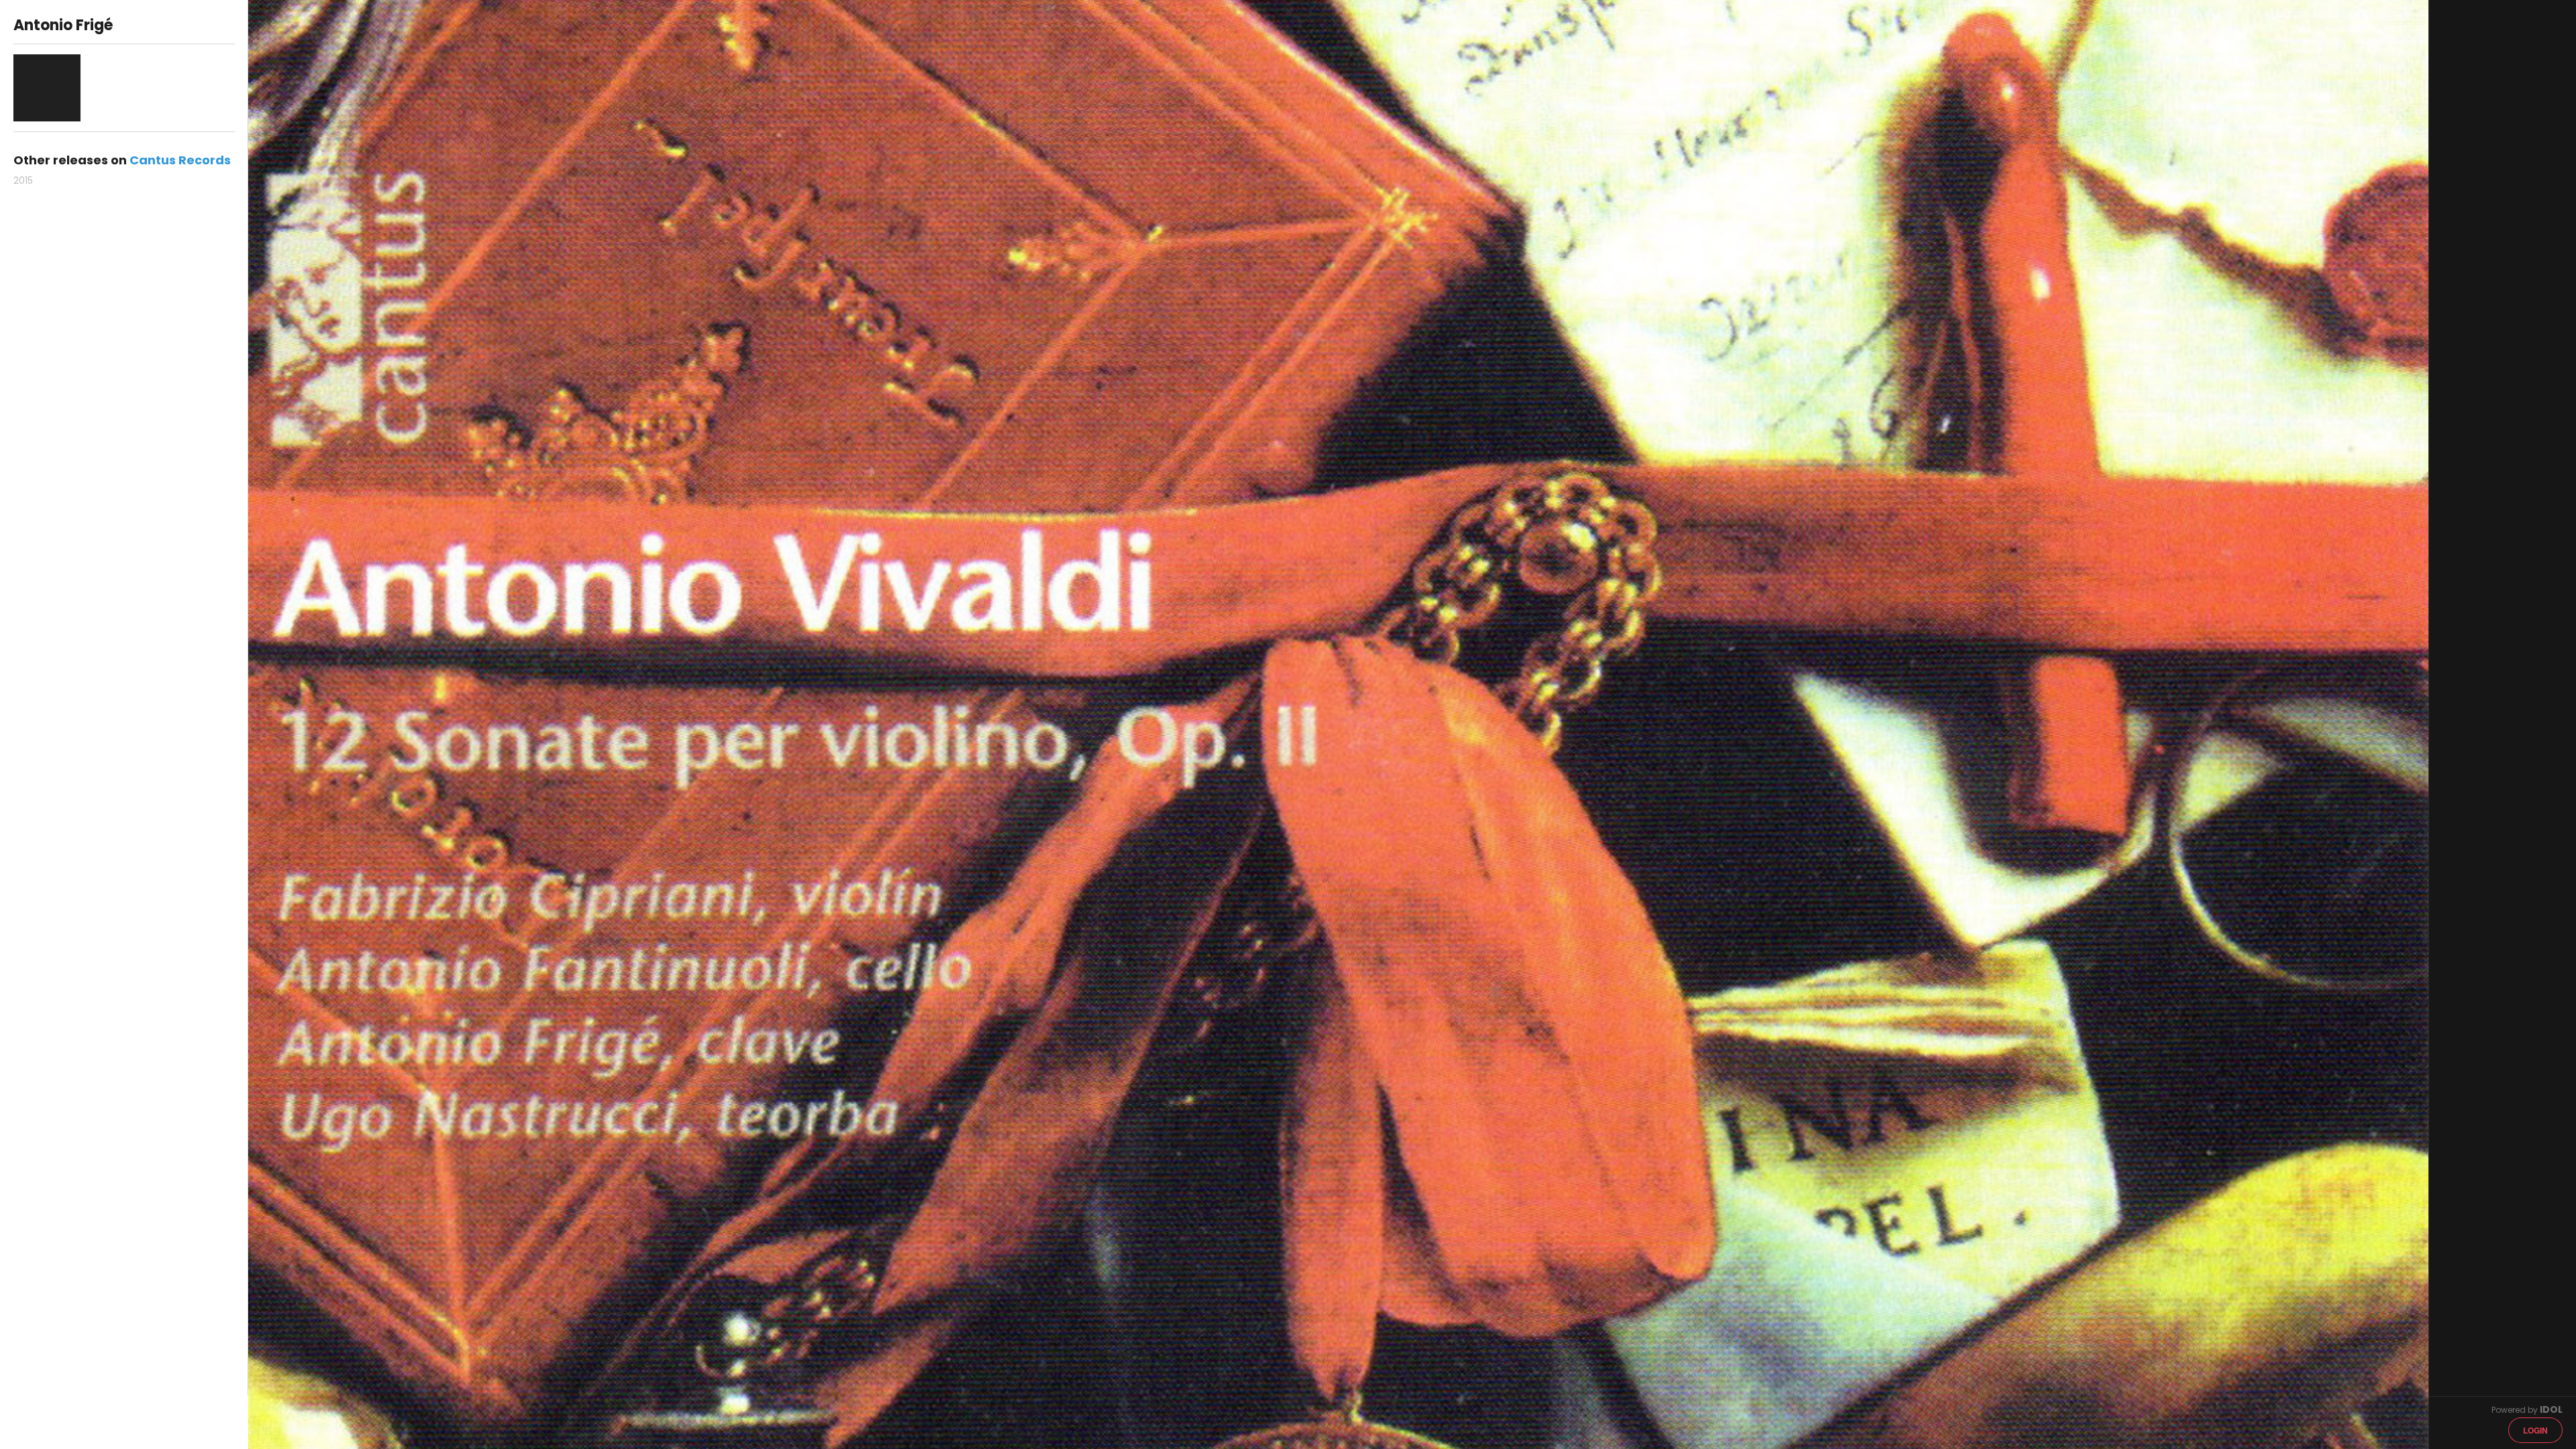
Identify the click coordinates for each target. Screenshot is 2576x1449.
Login (2535, 1430)
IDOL (2551, 1409)
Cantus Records (180, 160)
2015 (23, 180)
